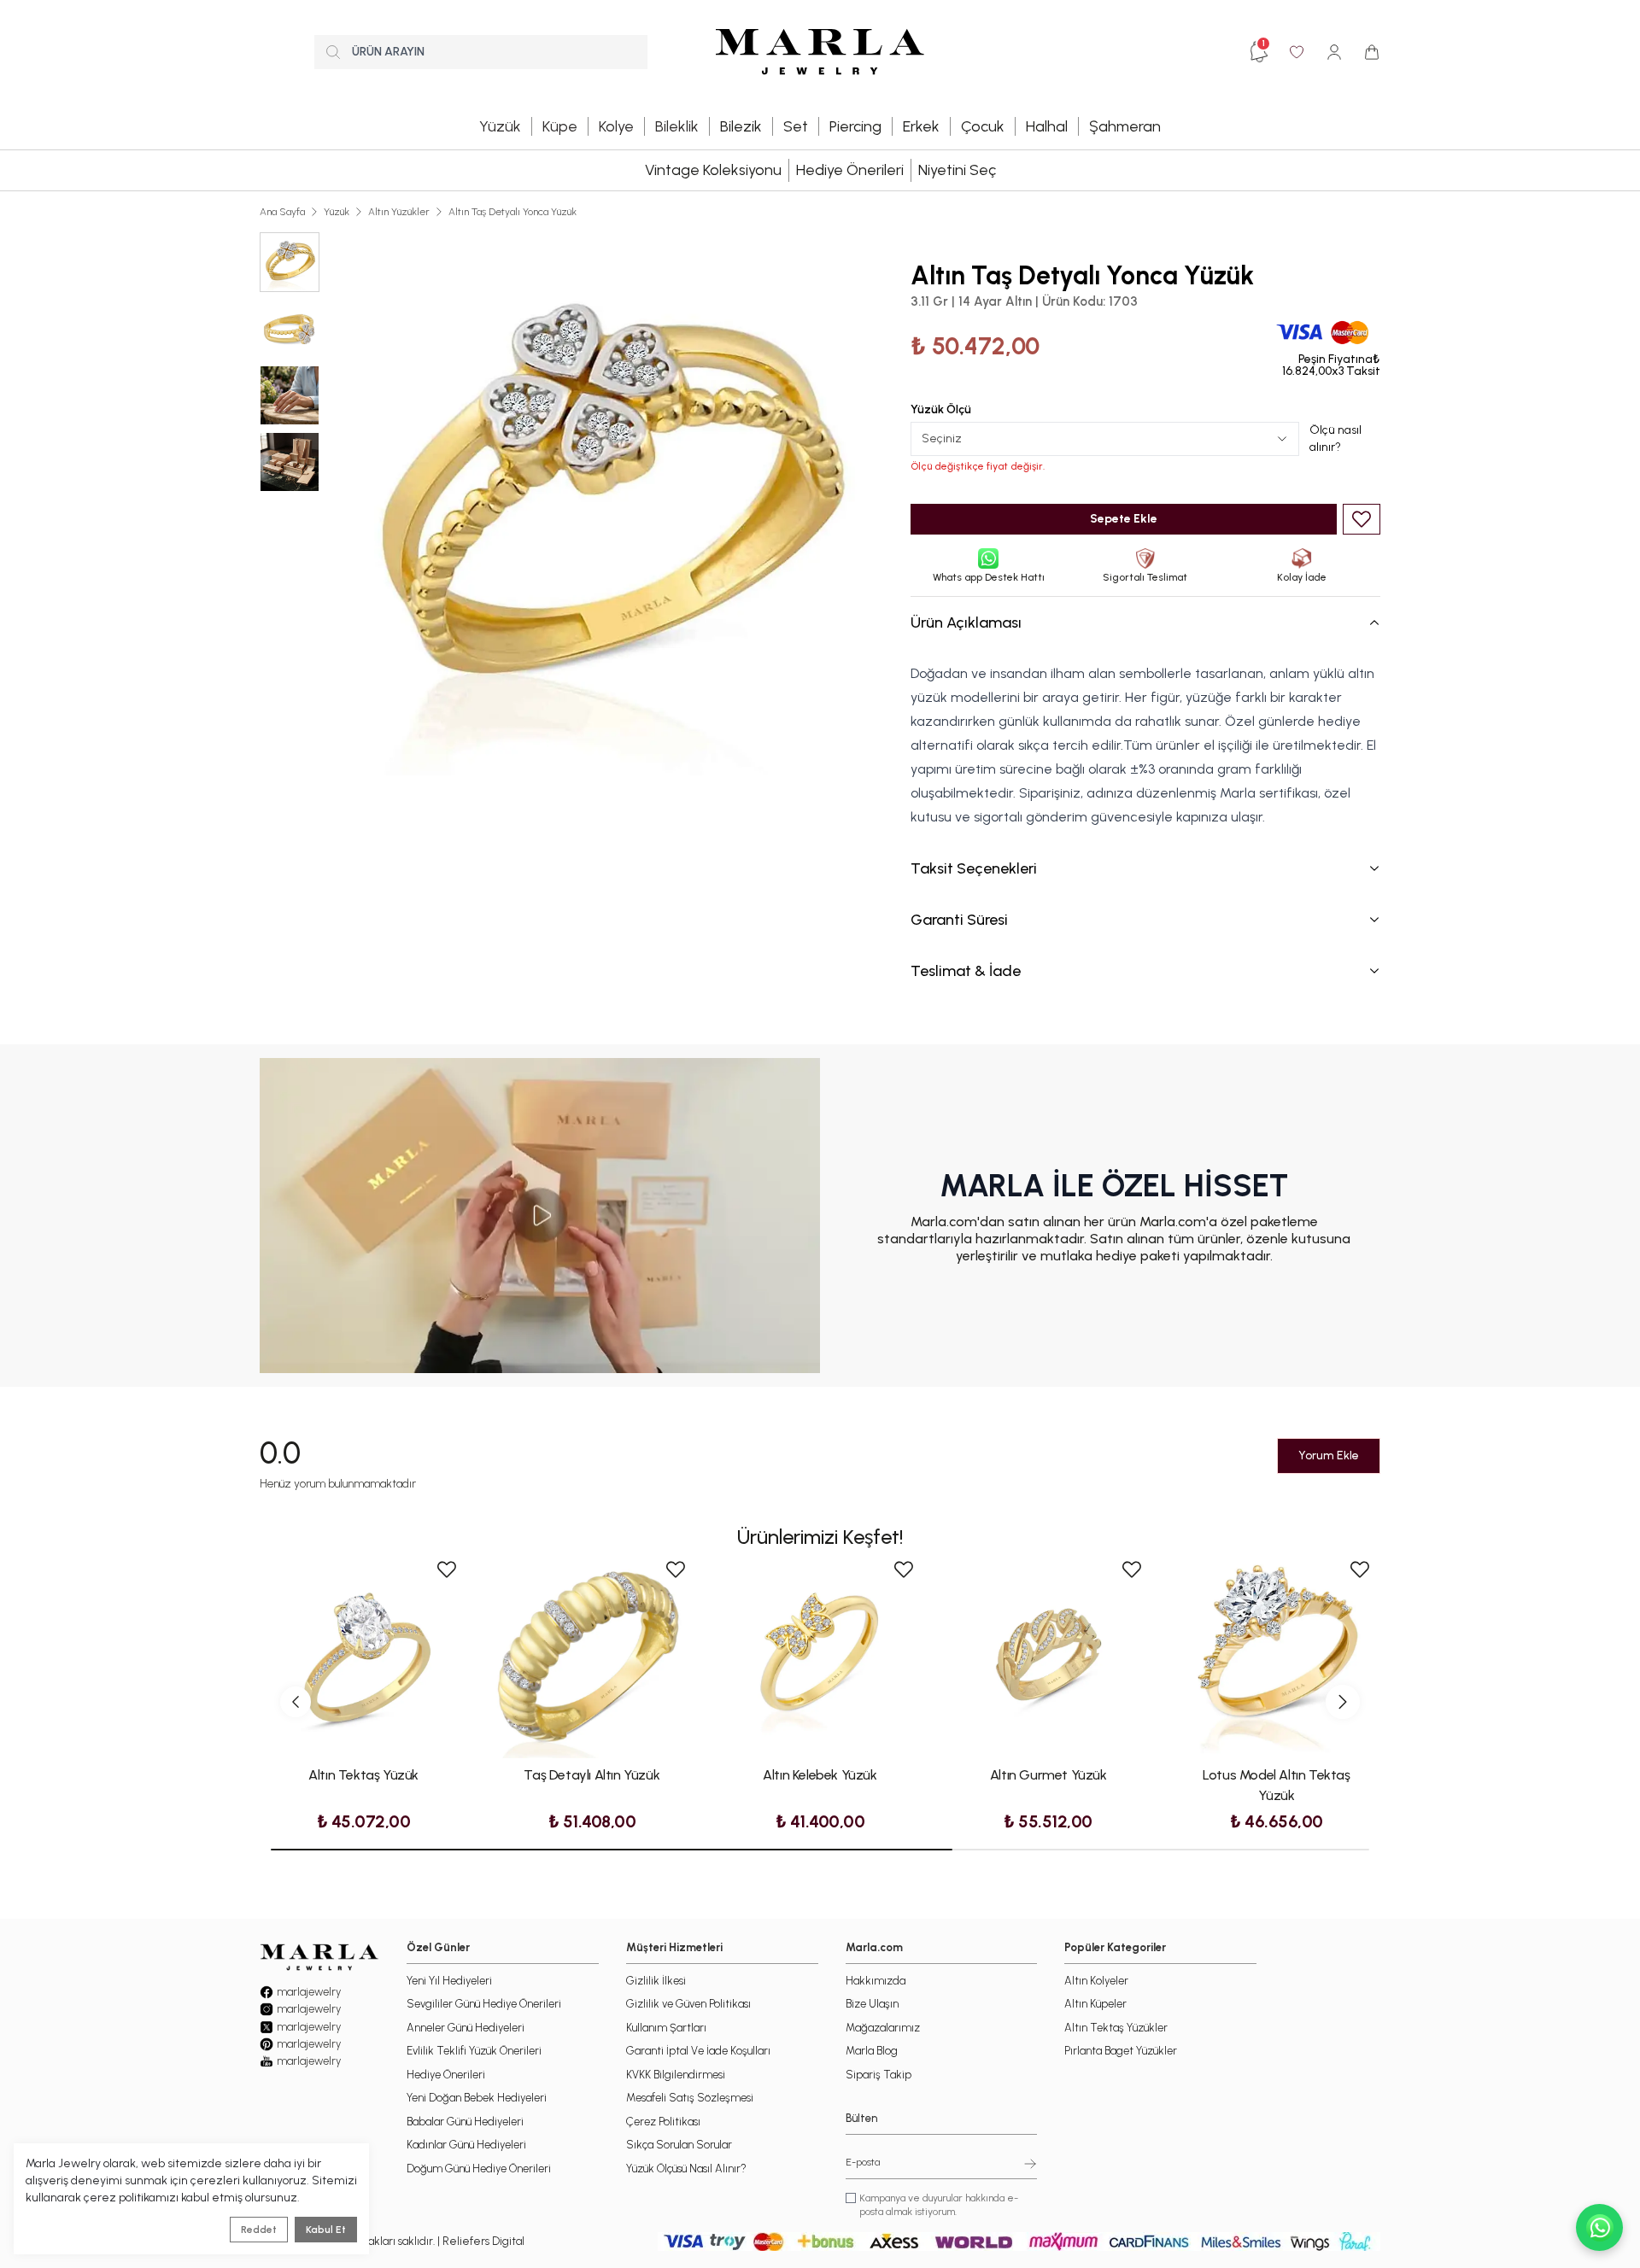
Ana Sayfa (282, 212)
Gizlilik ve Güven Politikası (688, 2004)
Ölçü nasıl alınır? (1335, 438)
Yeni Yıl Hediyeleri (449, 1981)
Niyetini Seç (957, 170)
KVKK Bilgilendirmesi (676, 2075)
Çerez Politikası (663, 2122)
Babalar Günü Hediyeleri (465, 2122)
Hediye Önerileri (850, 170)
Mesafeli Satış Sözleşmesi (690, 2098)
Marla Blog (872, 2051)
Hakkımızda (876, 1981)
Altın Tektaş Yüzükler (1116, 2028)
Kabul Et (326, 2230)
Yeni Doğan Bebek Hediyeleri (477, 2098)
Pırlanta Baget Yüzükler (1121, 2051)
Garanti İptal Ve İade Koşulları (698, 2051)
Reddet (259, 2230)
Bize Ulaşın (872, 2004)
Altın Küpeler (1095, 2004)
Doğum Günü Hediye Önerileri (479, 2169)
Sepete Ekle (1124, 519)
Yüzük (337, 212)
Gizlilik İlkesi (656, 1981)
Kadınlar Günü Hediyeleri (466, 2145)
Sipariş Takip (879, 2075)
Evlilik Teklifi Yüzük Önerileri (474, 2051)
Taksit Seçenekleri (974, 868)
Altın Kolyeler (1096, 1981)
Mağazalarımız (883, 2028)
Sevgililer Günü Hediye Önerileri (484, 2004)
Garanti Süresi (959, 920)
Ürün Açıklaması (966, 623)
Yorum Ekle (1329, 1455)
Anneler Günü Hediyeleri (466, 2028)
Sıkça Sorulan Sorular (679, 2145)
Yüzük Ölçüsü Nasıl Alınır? (686, 2169)
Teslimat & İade (966, 971)
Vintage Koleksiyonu (713, 170)
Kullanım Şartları (666, 2028)
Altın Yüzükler (399, 212)
